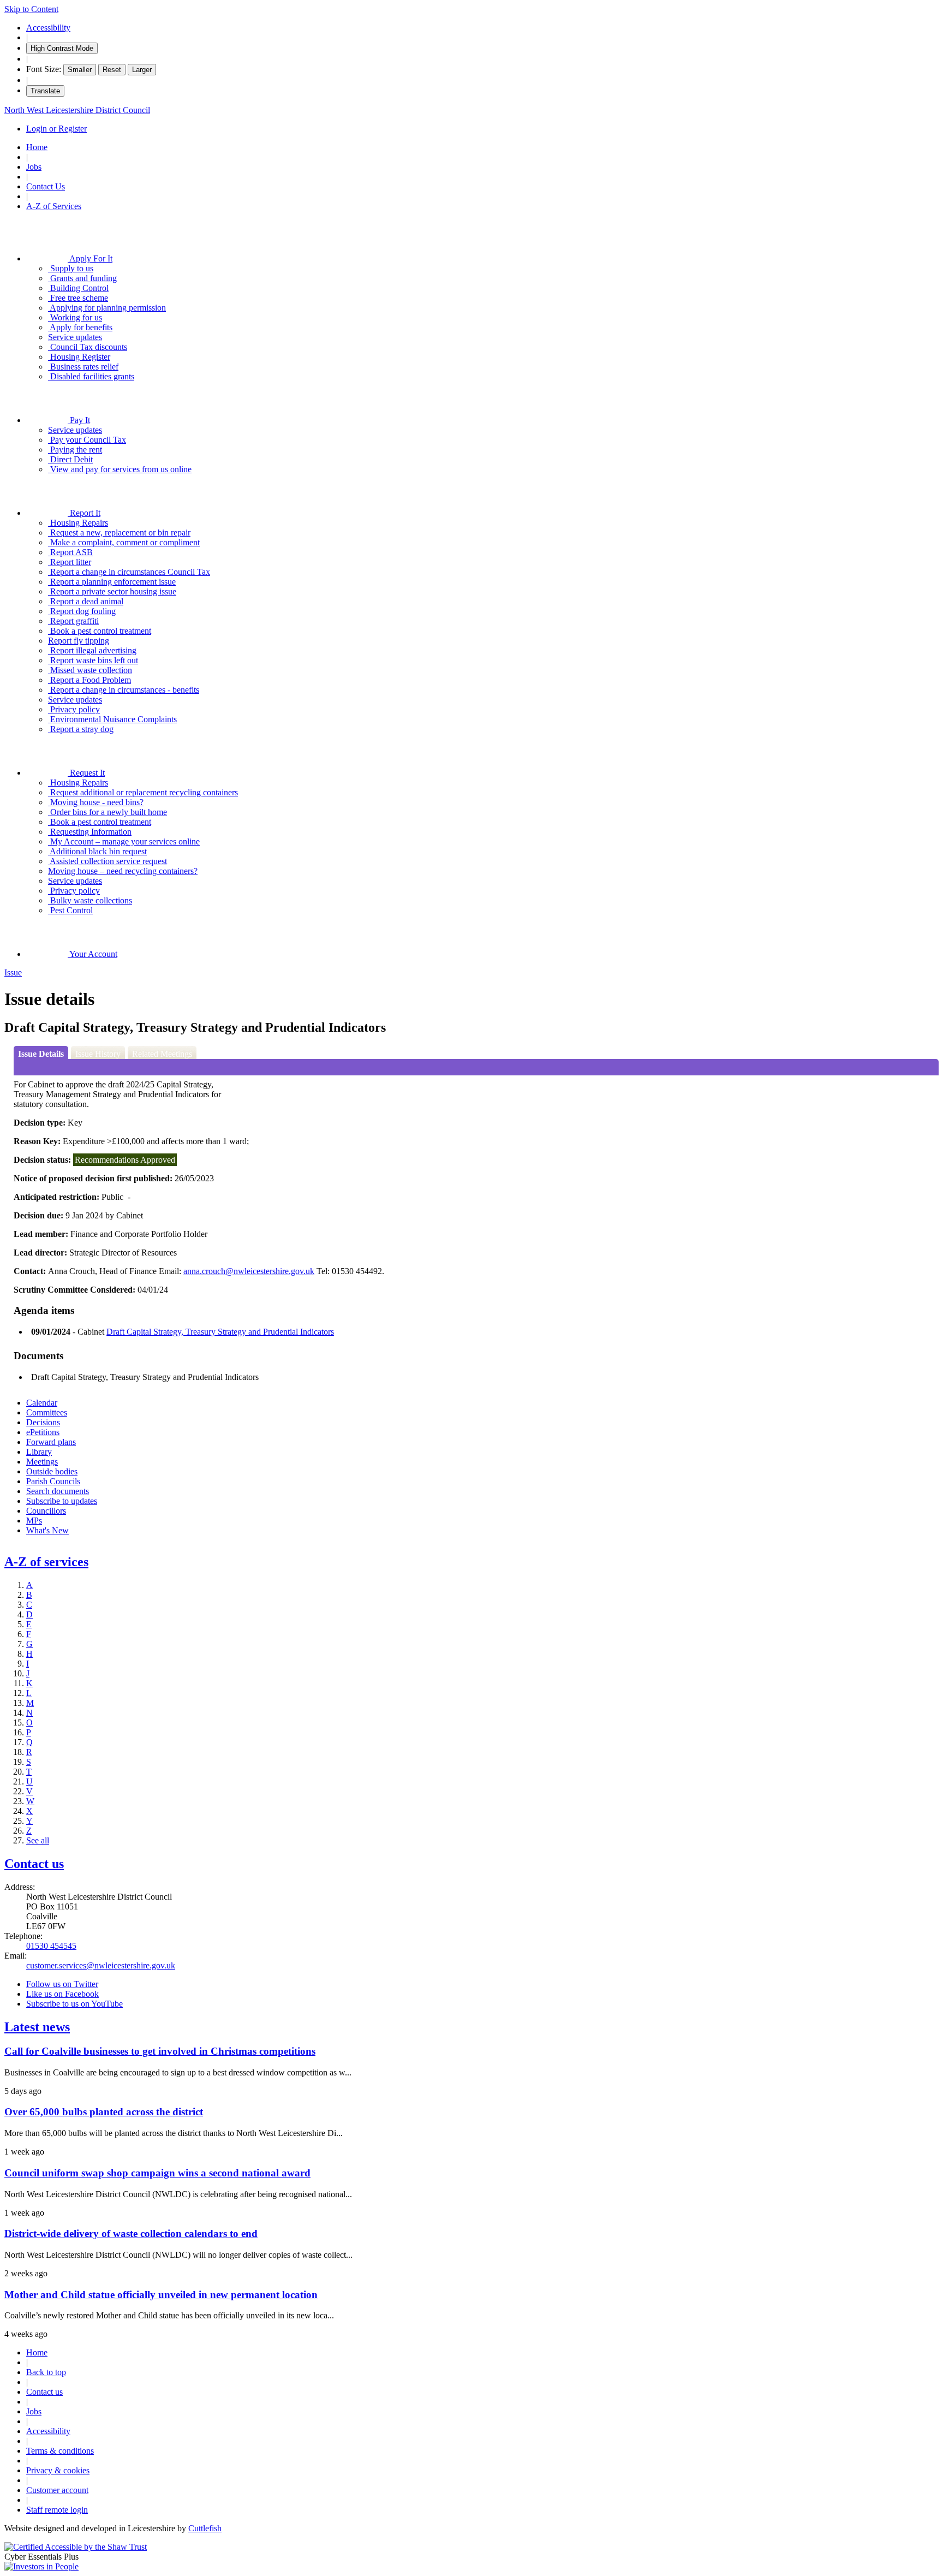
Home (37, 147)
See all (38, 1840)
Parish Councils (53, 1481)
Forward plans (51, 1442)
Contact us (34, 1864)
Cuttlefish (205, 2528)
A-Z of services (46, 1562)
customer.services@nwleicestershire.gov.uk (101, 1965)
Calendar (42, 1403)
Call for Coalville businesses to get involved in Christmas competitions (160, 2051)
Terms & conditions (60, 2451)
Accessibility (48, 28)
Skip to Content (31, 9)
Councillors (46, 1511)
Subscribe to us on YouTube (74, 2004)
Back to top (46, 2372)
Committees (47, 1412)
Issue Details (41, 1054)
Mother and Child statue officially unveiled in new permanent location (161, 2295)
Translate (45, 91)
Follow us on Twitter (62, 1984)
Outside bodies (52, 1471)
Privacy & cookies (58, 2470)
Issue (13, 972)
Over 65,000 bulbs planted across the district (104, 2112)
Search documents (58, 1491)
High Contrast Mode (62, 48)
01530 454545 (51, 1946)
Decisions (43, 1422)
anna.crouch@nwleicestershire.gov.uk (249, 1271)
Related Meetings (162, 1054)
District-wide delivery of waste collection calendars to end (131, 2233)
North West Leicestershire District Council (77, 110)
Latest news (37, 2027)
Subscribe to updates (62, 1501)
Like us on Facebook (62, 1994)
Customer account (57, 2490)
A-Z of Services (54, 206)
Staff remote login (57, 2510)
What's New (47, 1530)
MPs (34, 1521)
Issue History (98, 1054)
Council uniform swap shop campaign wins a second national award (157, 2173)
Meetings (42, 1462)
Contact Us (46, 186)
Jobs (34, 167)
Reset (112, 70)
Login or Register (56, 129)
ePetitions (43, 1432)
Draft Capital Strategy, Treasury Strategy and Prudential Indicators (220, 1332)
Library (39, 1452)
